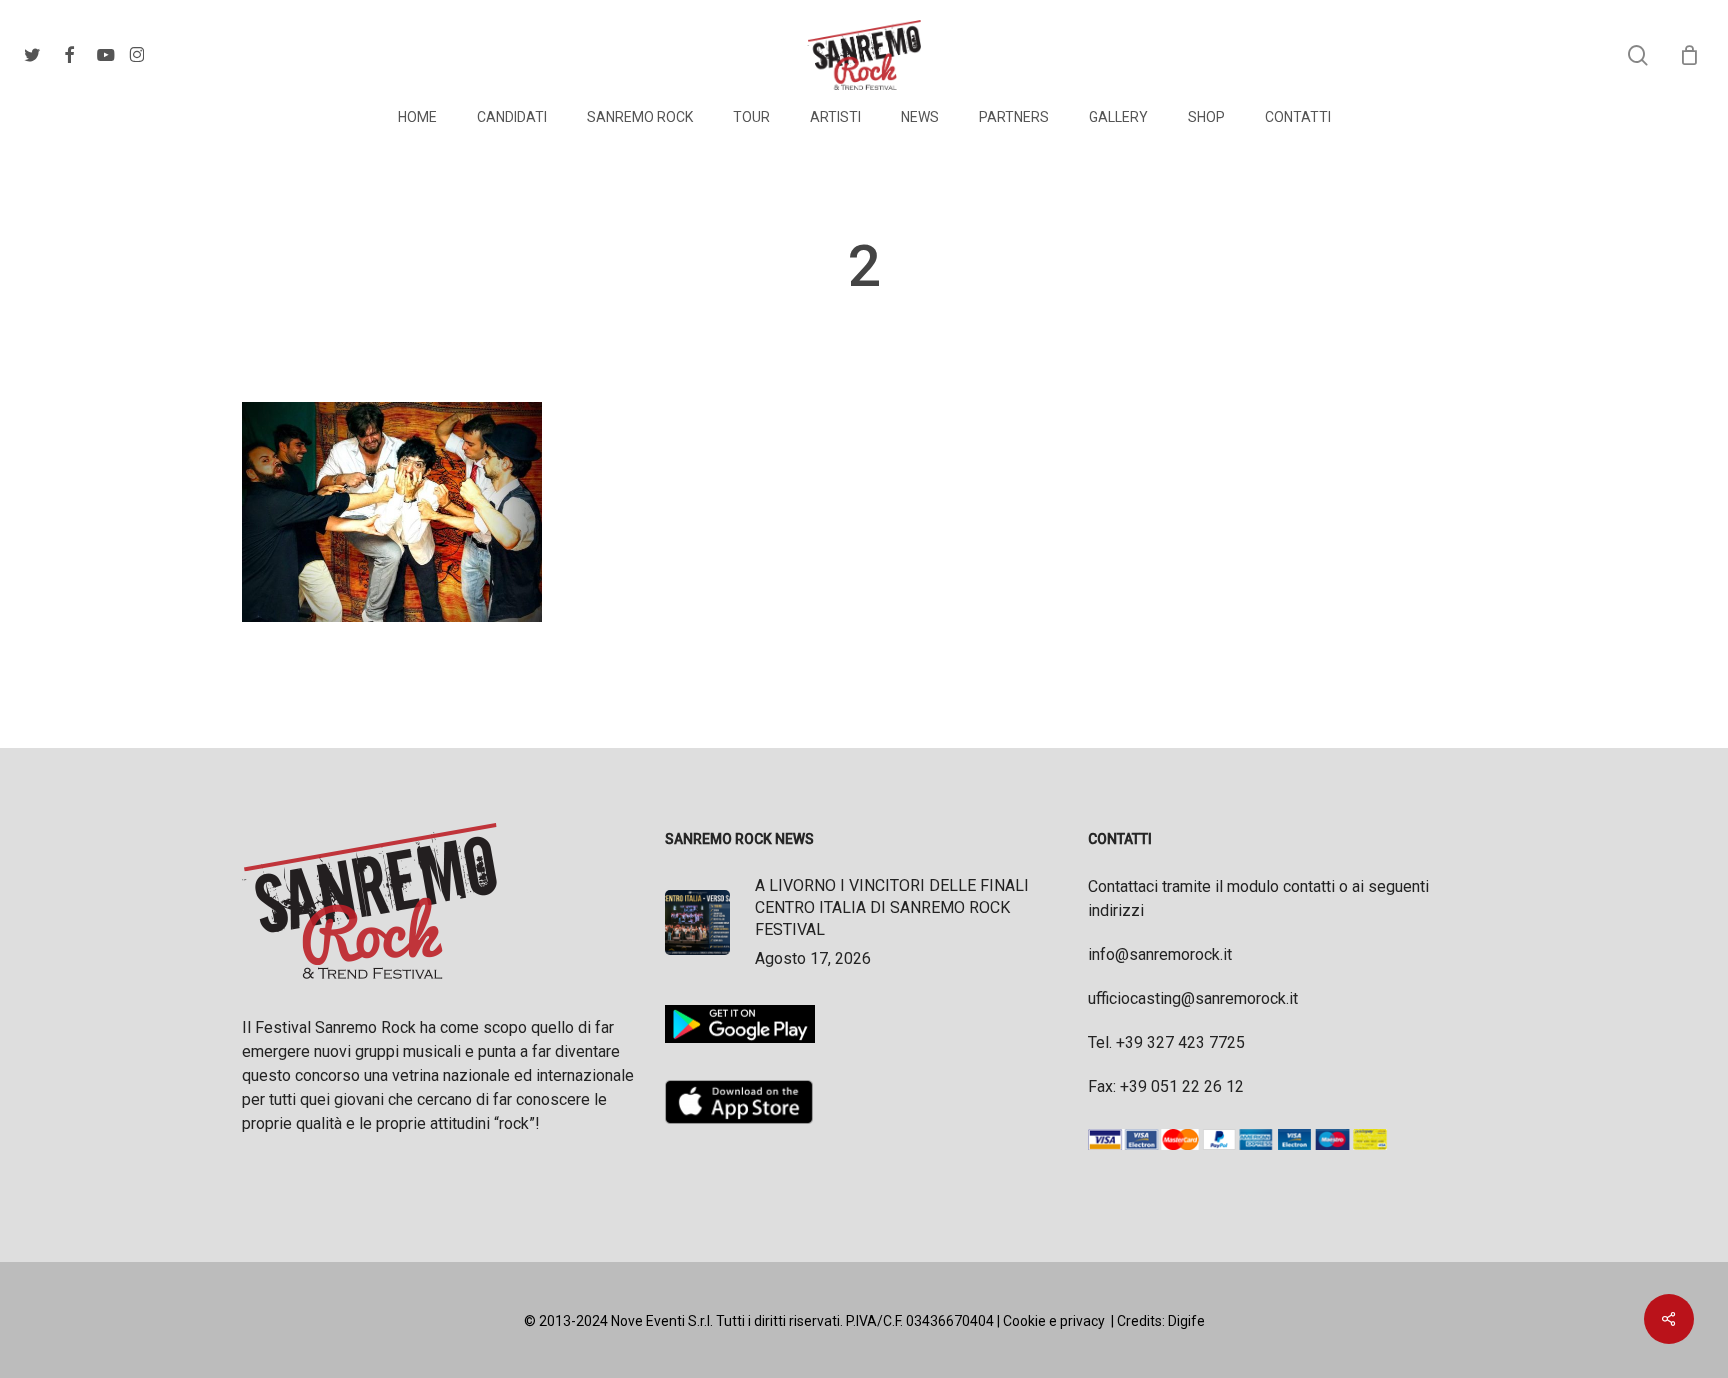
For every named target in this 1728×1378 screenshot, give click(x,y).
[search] (1638, 55)
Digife (1186, 1321)
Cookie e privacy (1054, 1321)
